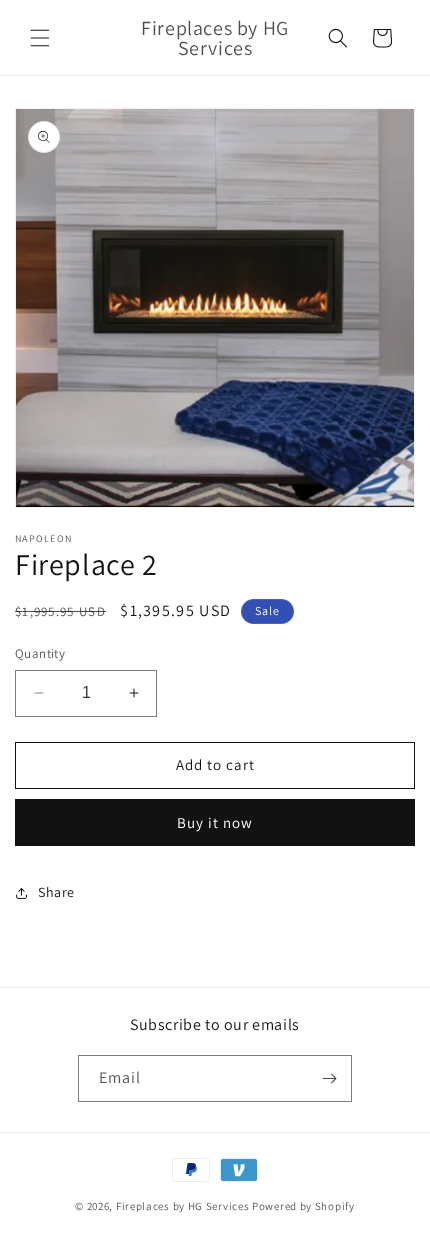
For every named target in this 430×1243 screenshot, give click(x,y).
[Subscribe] (329, 1078)
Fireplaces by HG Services (183, 1206)
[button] (40, 38)
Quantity (40, 653)
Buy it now (215, 822)
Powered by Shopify (303, 1206)
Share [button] (56, 892)
